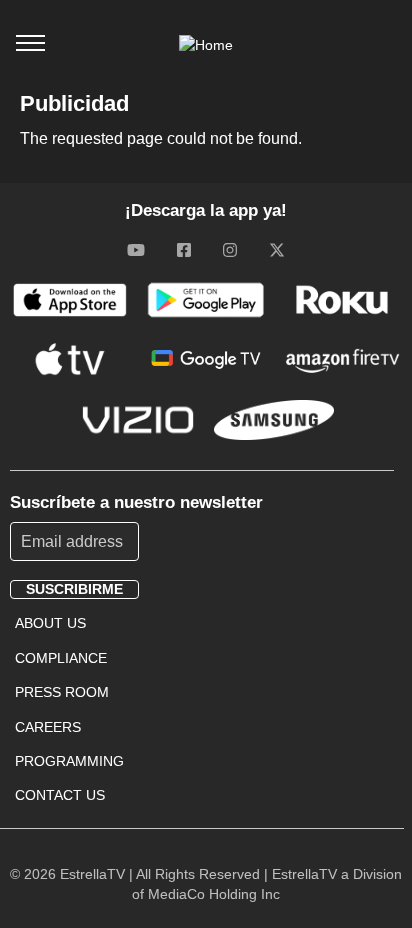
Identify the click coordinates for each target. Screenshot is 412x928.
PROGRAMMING (69, 761)
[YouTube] (136, 250)
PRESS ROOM (62, 692)
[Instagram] (230, 250)
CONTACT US (60, 795)
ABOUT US (50, 623)
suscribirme (74, 589)
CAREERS (48, 727)
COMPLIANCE (61, 658)
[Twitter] (277, 250)
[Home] (206, 45)
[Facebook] (184, 250)
